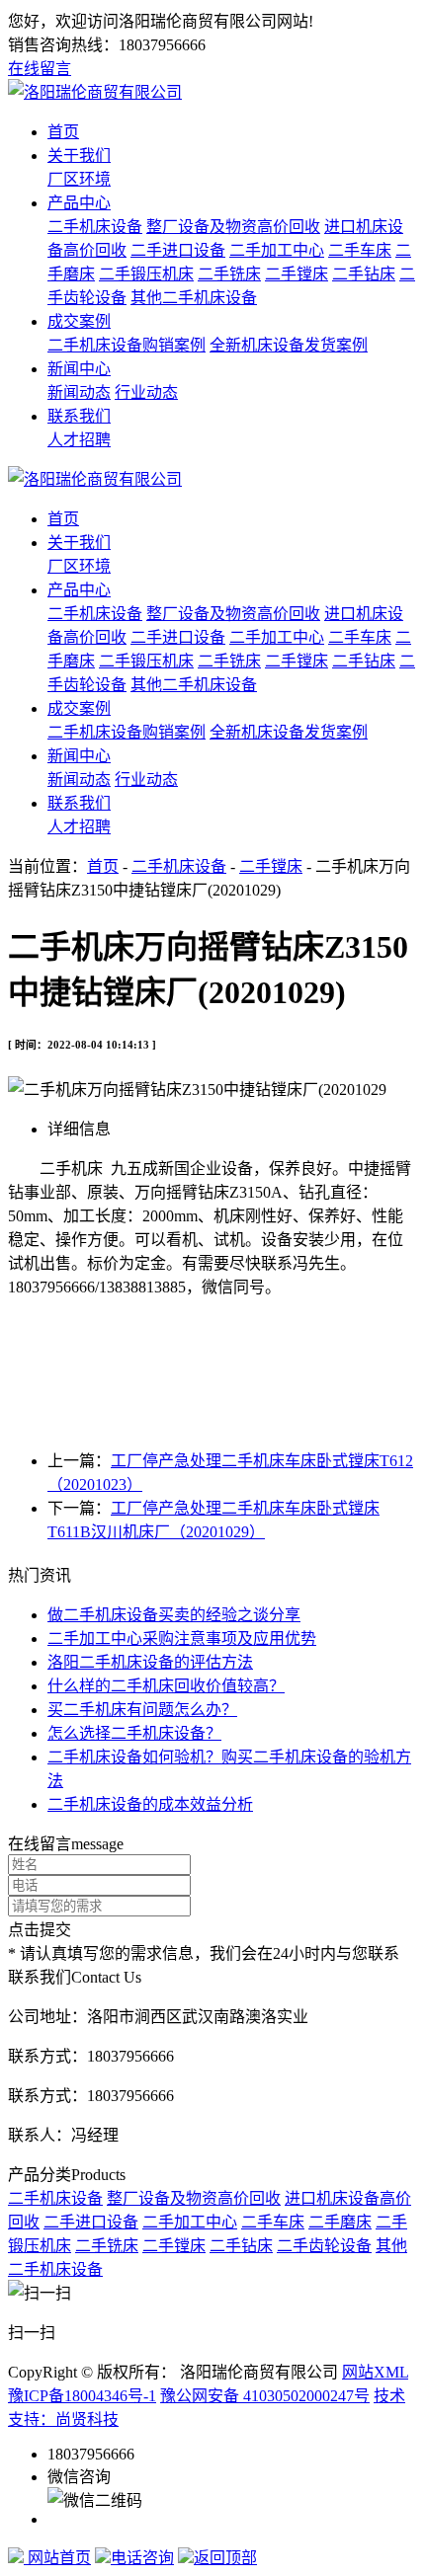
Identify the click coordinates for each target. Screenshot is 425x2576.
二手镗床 (297, 274)
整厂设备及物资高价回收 (233, 227)
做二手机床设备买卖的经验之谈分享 (174, 1615)
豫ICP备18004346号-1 (82, 2396)
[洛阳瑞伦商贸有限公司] (95, 92)
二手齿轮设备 (324, 2246)
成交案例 (79, 321)
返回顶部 (225, 2558)
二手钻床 (364, 274)
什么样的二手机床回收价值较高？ (166, 1686)
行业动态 (146, 392)
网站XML (375, 2372)
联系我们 (79, 416)
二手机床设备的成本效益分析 (150, 1804)
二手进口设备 (178, 250)
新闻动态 (79, 392)
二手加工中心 (277, 250)
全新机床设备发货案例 (289, 345)
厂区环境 (79, 179)
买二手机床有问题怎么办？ (142, 1710)
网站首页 (57, 2558)
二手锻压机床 (146, 274)
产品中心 (79, 203)
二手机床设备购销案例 (127, 345)
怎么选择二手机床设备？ (134, 1733)
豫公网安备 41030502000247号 (265, 2396)
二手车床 (360, 250)
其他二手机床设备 (194, 298)
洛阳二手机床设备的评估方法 (150, 1662)
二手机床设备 (95, 227)
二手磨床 (340, 2222)
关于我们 (79, 156)
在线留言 (40, 69)
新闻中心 (79, 369)
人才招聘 (79, 440)
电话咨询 (142, 2558)
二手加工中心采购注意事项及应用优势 (182, 1639)
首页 (63, 132)
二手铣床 (229, 274)
